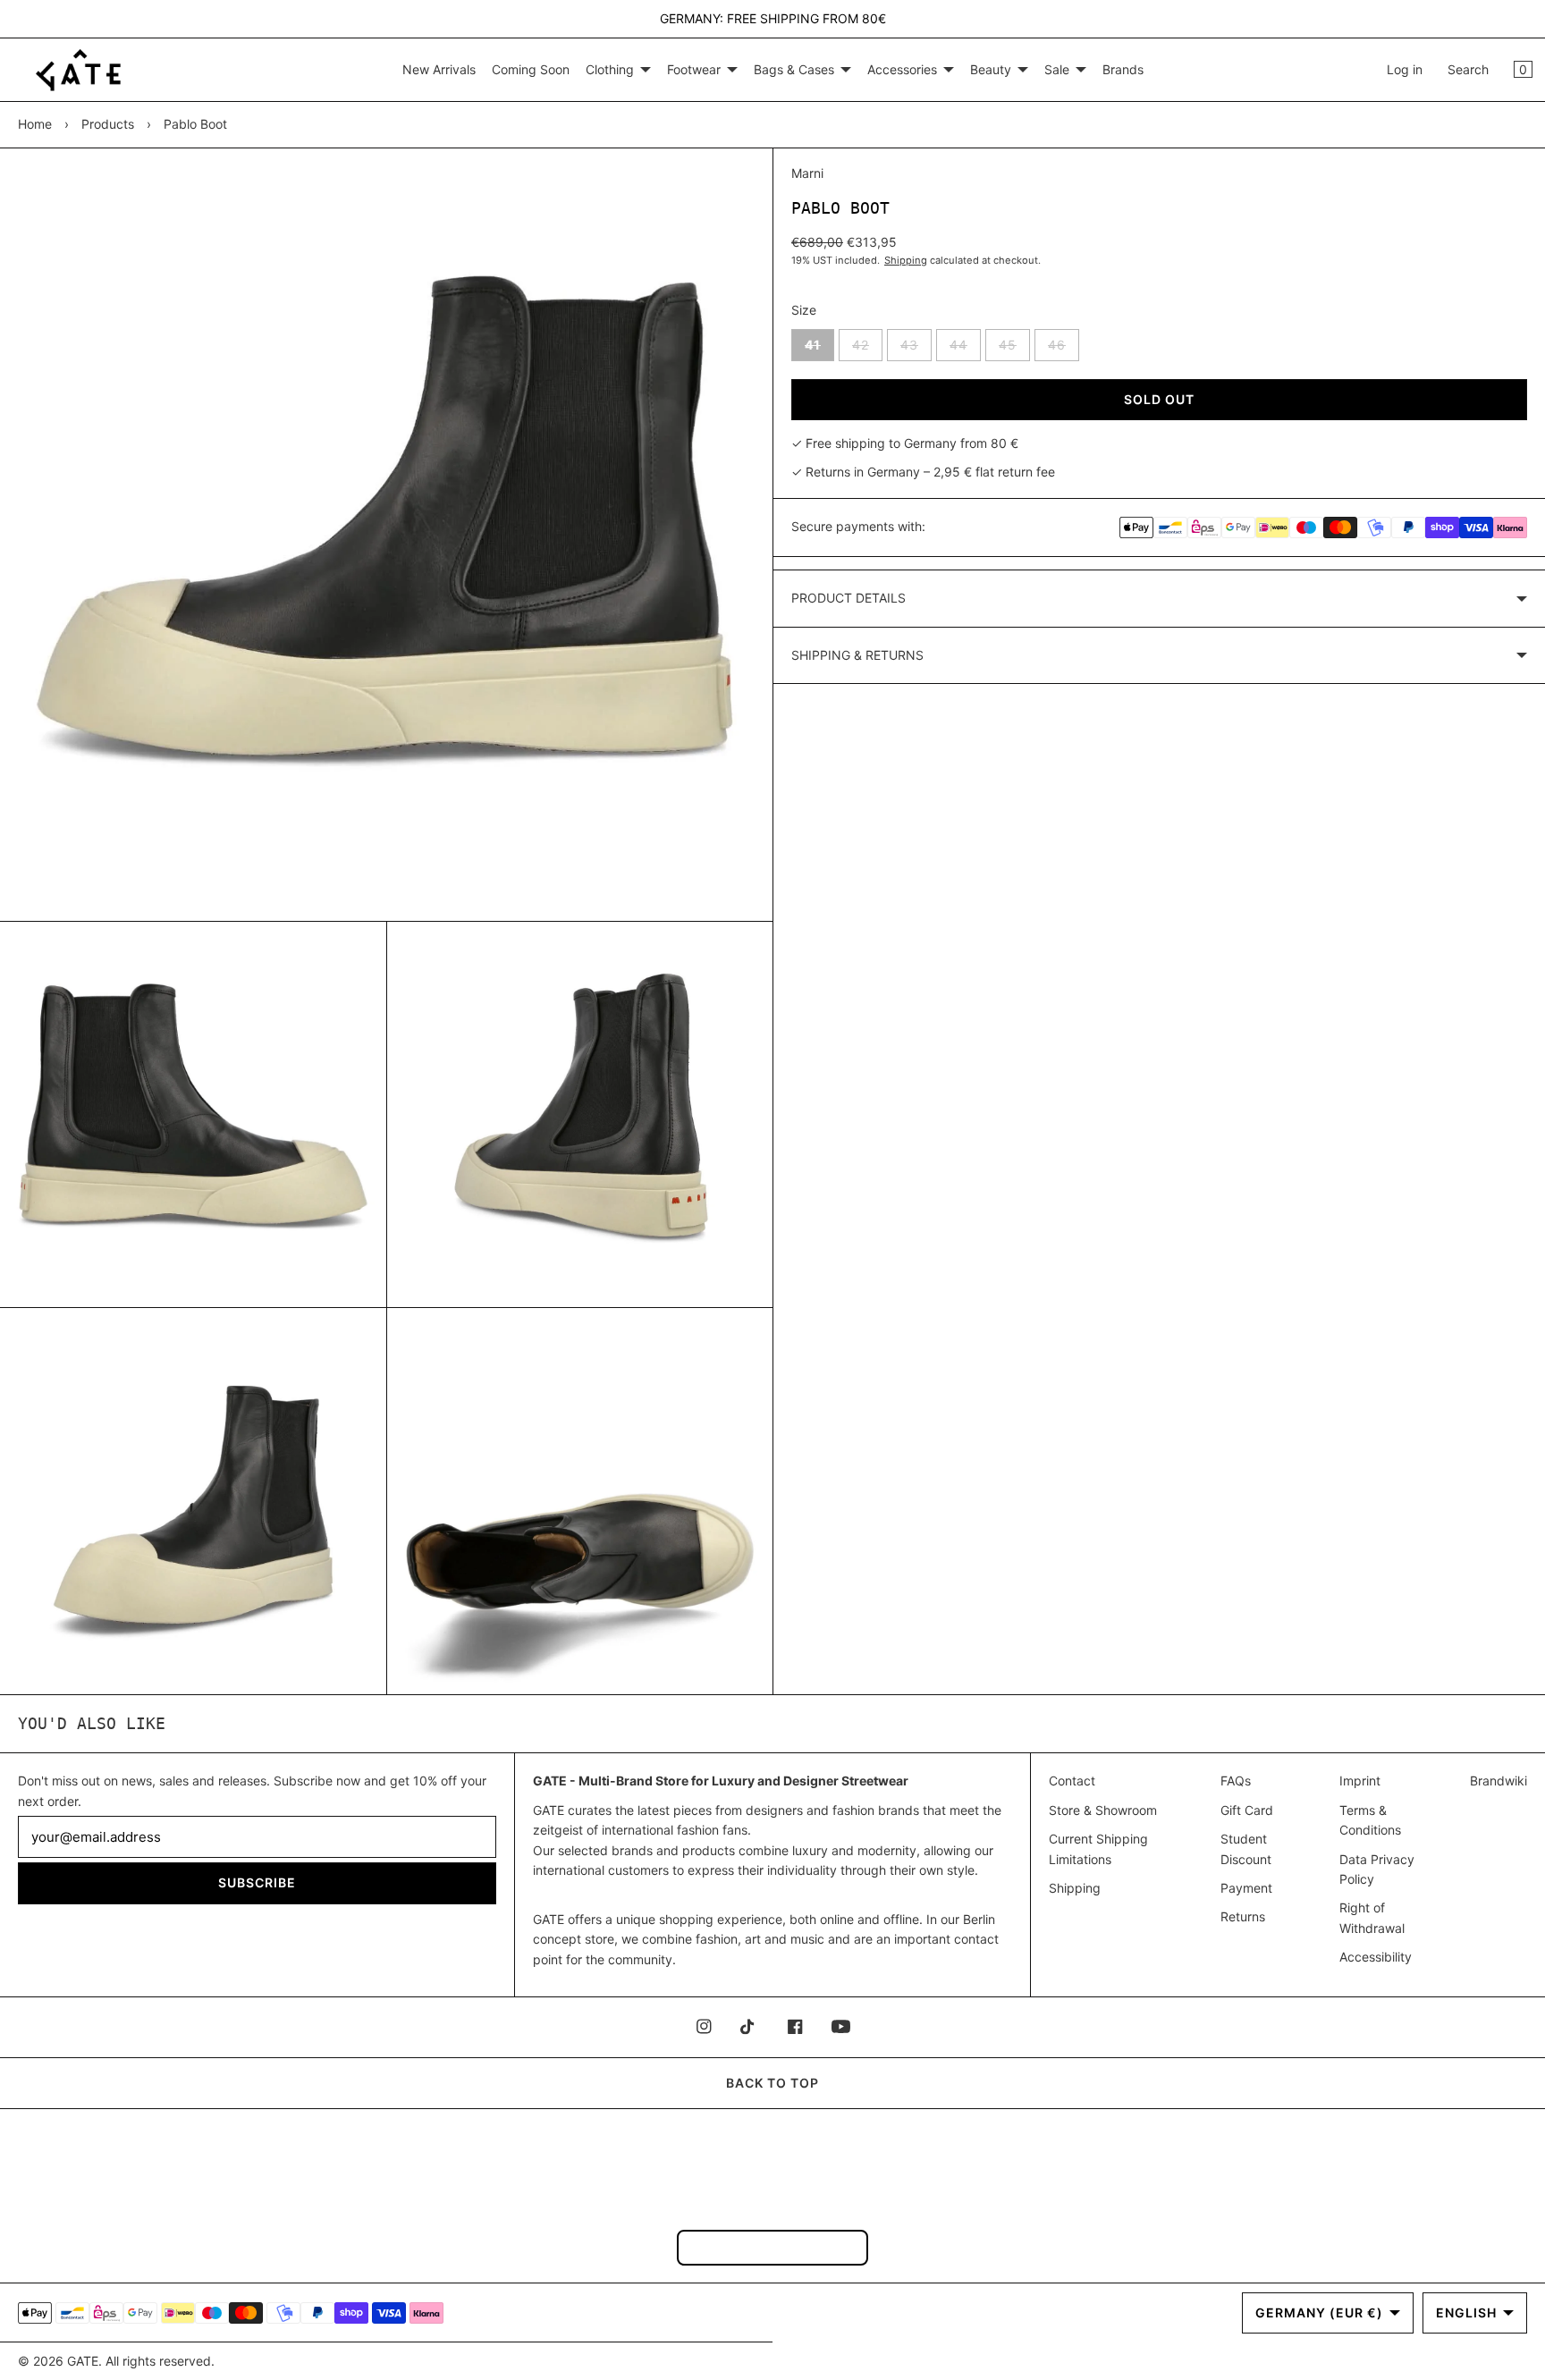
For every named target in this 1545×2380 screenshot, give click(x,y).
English (1466, 2312)
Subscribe (257, 1882)
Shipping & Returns (857, 655)
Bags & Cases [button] (794, 69)
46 (1064, 349)
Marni (807, 173)
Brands (1123, 69)
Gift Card (1247, 1810)
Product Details (848, 598)
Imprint (1360, 1781)
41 (819, 349)
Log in (1405, 69)
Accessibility (1376, 1957)
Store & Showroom (1103, 1810)
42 (867, 349)
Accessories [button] (902, 69)
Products (108, 124)
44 (965, 349)
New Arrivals (439, 69)
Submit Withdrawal (772, 2247)
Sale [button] (1057, 69)
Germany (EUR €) (1319, 2312)
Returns (1243, 1916)
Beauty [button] (991, 69)
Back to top (772, 2083)
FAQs (1236, 1781)
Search (1468, 69)
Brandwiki (1499, 1781)
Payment (1246, 1888)
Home (35, 124)
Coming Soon (531, 69)
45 (1014, 349)
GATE (83, 2361)
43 (916, 349)
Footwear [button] (694, 69)
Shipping (906, 260)
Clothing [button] (610, 69)
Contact (1072, 1781)
